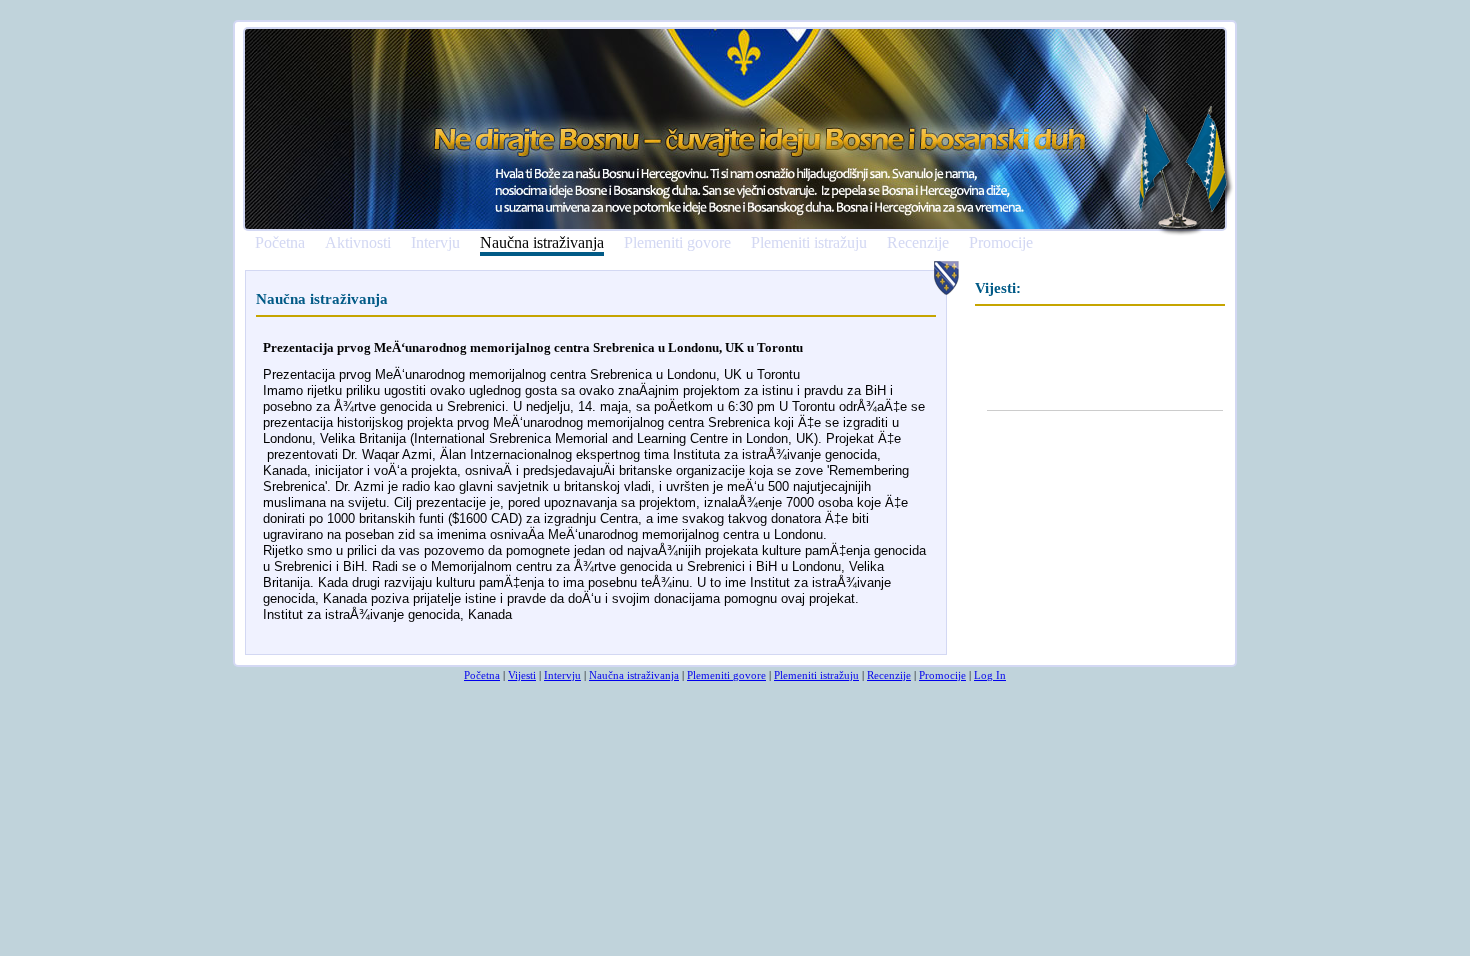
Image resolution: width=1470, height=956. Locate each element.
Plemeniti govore (677, 243)
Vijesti (522, 675)
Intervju (435, 243)
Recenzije (918, 243)
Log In (990, 675)
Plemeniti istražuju (809, 243)
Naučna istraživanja (542, 243)
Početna (280, 243)
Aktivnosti (358, 243)
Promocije (1001, 243)
